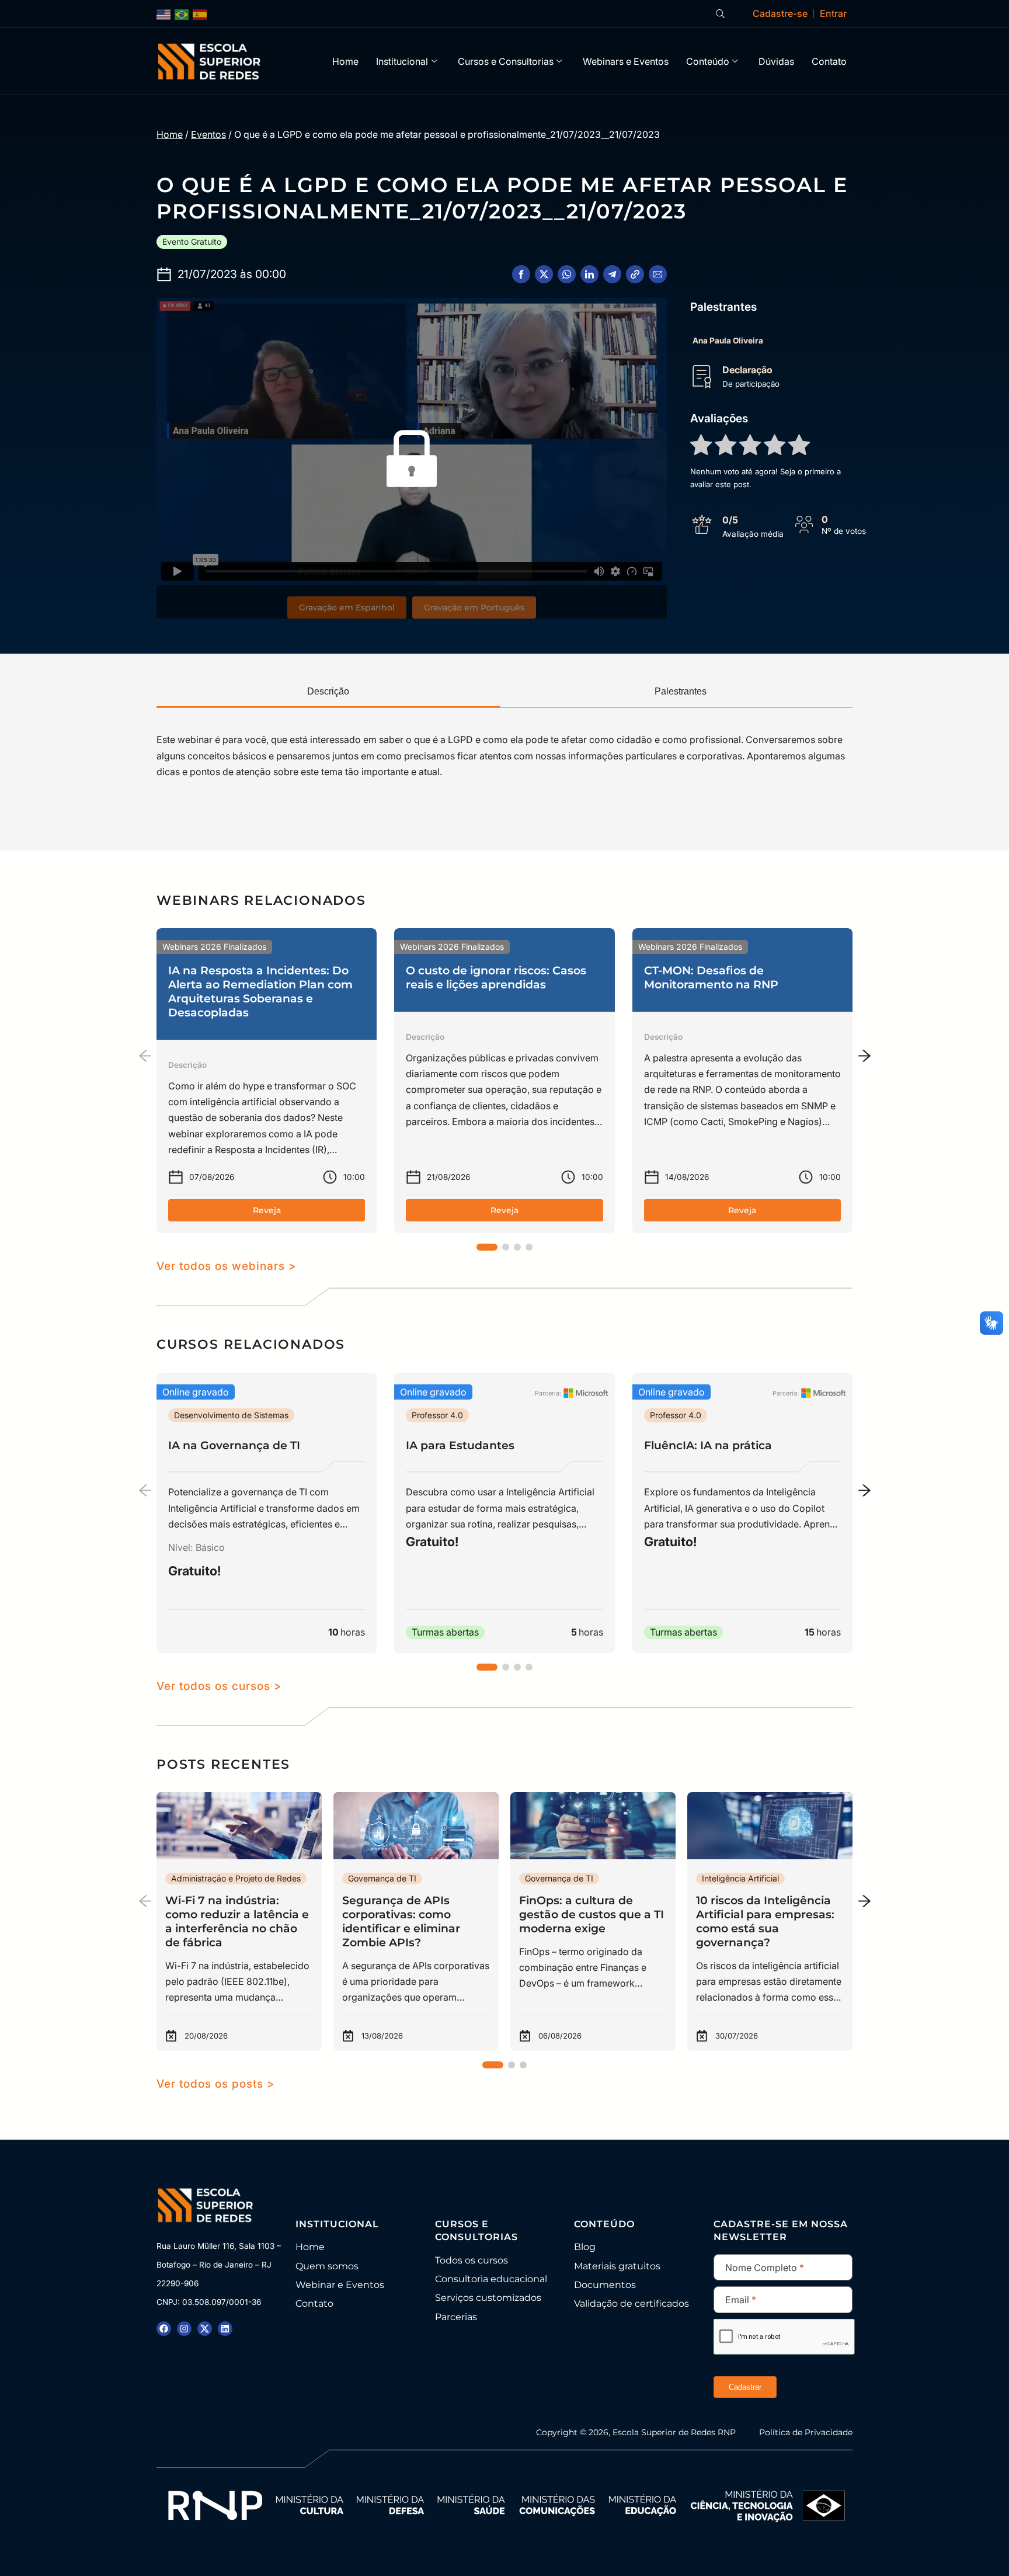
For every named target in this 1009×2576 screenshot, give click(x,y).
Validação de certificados (632, 2304)
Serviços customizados (488, 2298)
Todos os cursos (472, 2260)
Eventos (208, 134)
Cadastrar (745, 2387)
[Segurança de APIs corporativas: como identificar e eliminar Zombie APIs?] (416, 1921)
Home (345, 61)
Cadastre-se (780, 13)
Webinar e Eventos (340, 2285)
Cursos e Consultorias (506, 61)
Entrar (833, 13)
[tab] (328, 692)
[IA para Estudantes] (504, 1513)
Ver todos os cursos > (219, 1686)
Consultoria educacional (491, 2279)
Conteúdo (708, 61)
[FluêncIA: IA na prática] (742, 1513)
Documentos (605, 2285)
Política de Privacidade (806, 2432)
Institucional (402, 61)
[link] (267, 1081)
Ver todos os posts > (216, 2084)
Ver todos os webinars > (227, 1266)
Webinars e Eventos (626, 61)
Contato (829, 61)
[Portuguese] (182, 14)
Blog (585, 2247)
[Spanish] (200, 14)
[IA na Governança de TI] (267, 1513)
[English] (164, 14)
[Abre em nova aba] (164, 2329)
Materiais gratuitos (617, 2266)
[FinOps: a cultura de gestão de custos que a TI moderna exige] (593, 1921)
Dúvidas (776, 61)
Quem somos (327, 2266)
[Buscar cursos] (720, 14)
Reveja (267, 1210)
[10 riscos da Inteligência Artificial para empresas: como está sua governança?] (770, 1921)
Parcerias (456, 2317)
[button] (521, 274)
